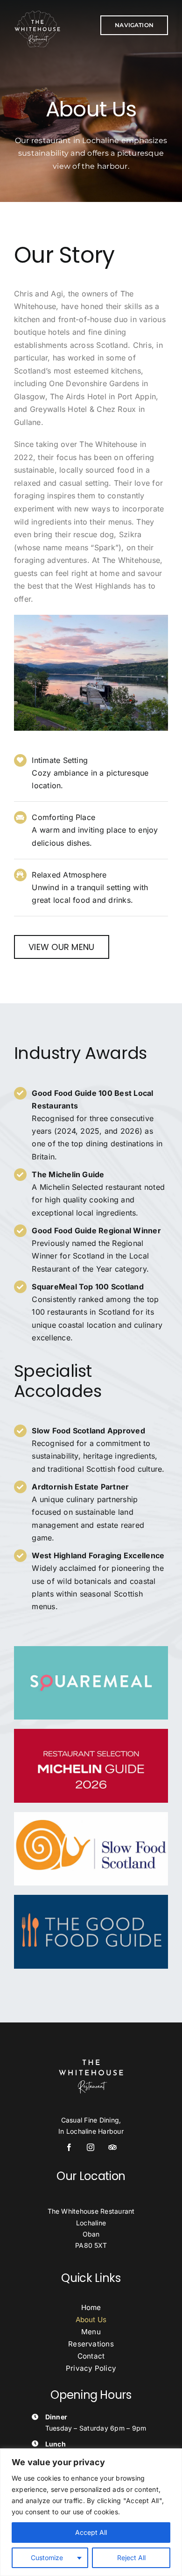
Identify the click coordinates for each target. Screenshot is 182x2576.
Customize (47, 2558)
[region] (91, 2512)
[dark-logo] (37, 13)
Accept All (91, 2532)
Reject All (131, 2558)
